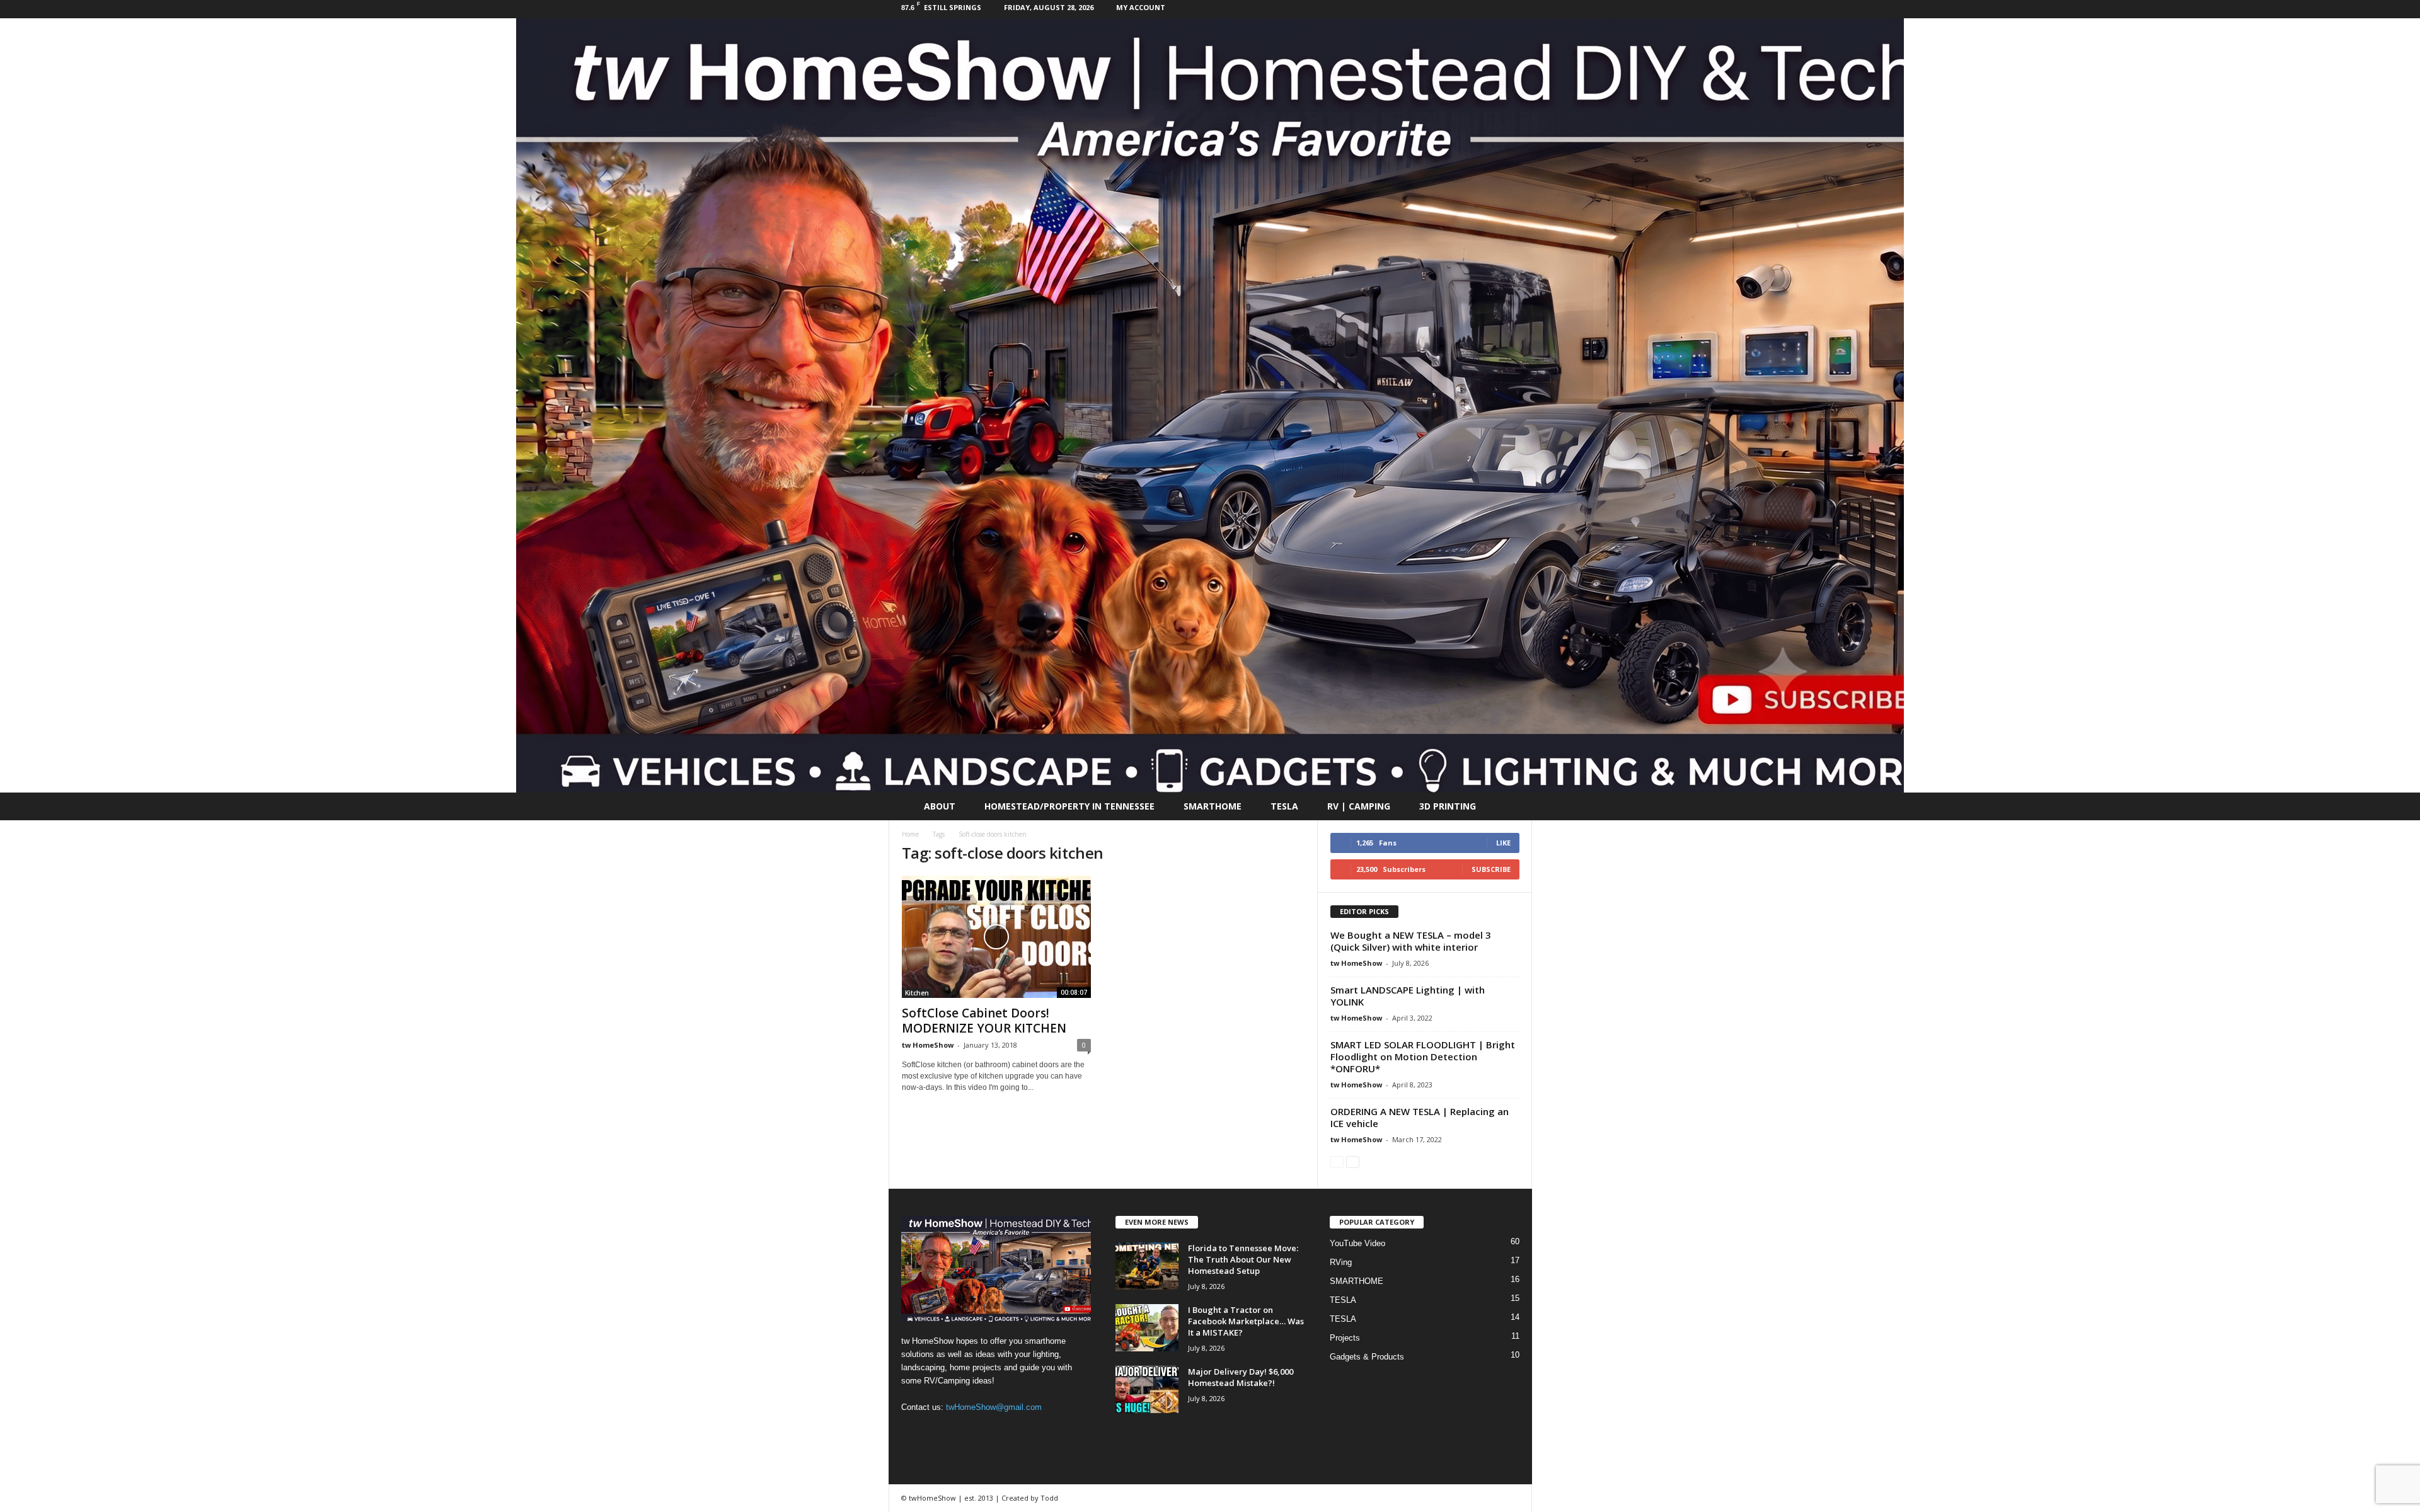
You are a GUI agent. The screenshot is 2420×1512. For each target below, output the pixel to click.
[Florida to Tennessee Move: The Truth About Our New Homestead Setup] (1147, 1266)
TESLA (1284, 806)
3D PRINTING (1448, 806)
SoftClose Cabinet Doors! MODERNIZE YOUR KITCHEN (984, 1021)
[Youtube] (1523, 9)
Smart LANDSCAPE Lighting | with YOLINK (1408, 996)
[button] (1513, 806)
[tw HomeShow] (1210, 405)
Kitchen (917, 993)
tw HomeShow (928, 1045)
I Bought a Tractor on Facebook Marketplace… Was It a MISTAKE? (1246, 1321)
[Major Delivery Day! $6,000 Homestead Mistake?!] (1147, 1389)
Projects (1345, 1338)
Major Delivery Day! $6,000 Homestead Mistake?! (1241, 1377)
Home (910, 834)
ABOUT (940, 806)
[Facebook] (1503, 9)
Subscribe (1491, 869)
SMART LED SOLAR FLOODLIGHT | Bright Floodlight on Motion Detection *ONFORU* (1423, 1057)
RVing (1341, 1262)
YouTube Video (1357, 1243)
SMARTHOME (1213, 806)
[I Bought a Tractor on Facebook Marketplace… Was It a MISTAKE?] (1147, 1328)
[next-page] (1353, 1161)
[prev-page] (1337, 1161)
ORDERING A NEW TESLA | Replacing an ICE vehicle (1420, 1117)
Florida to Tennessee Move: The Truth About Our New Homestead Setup (1243, 1259)
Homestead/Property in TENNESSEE (1069, 806)
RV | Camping (1359, 806)
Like (1503, 843)
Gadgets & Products (1367, 1357)
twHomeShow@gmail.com (994, 1407)
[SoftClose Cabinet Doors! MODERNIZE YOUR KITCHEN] (996, 937)
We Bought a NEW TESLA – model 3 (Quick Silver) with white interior (1411, 941)
